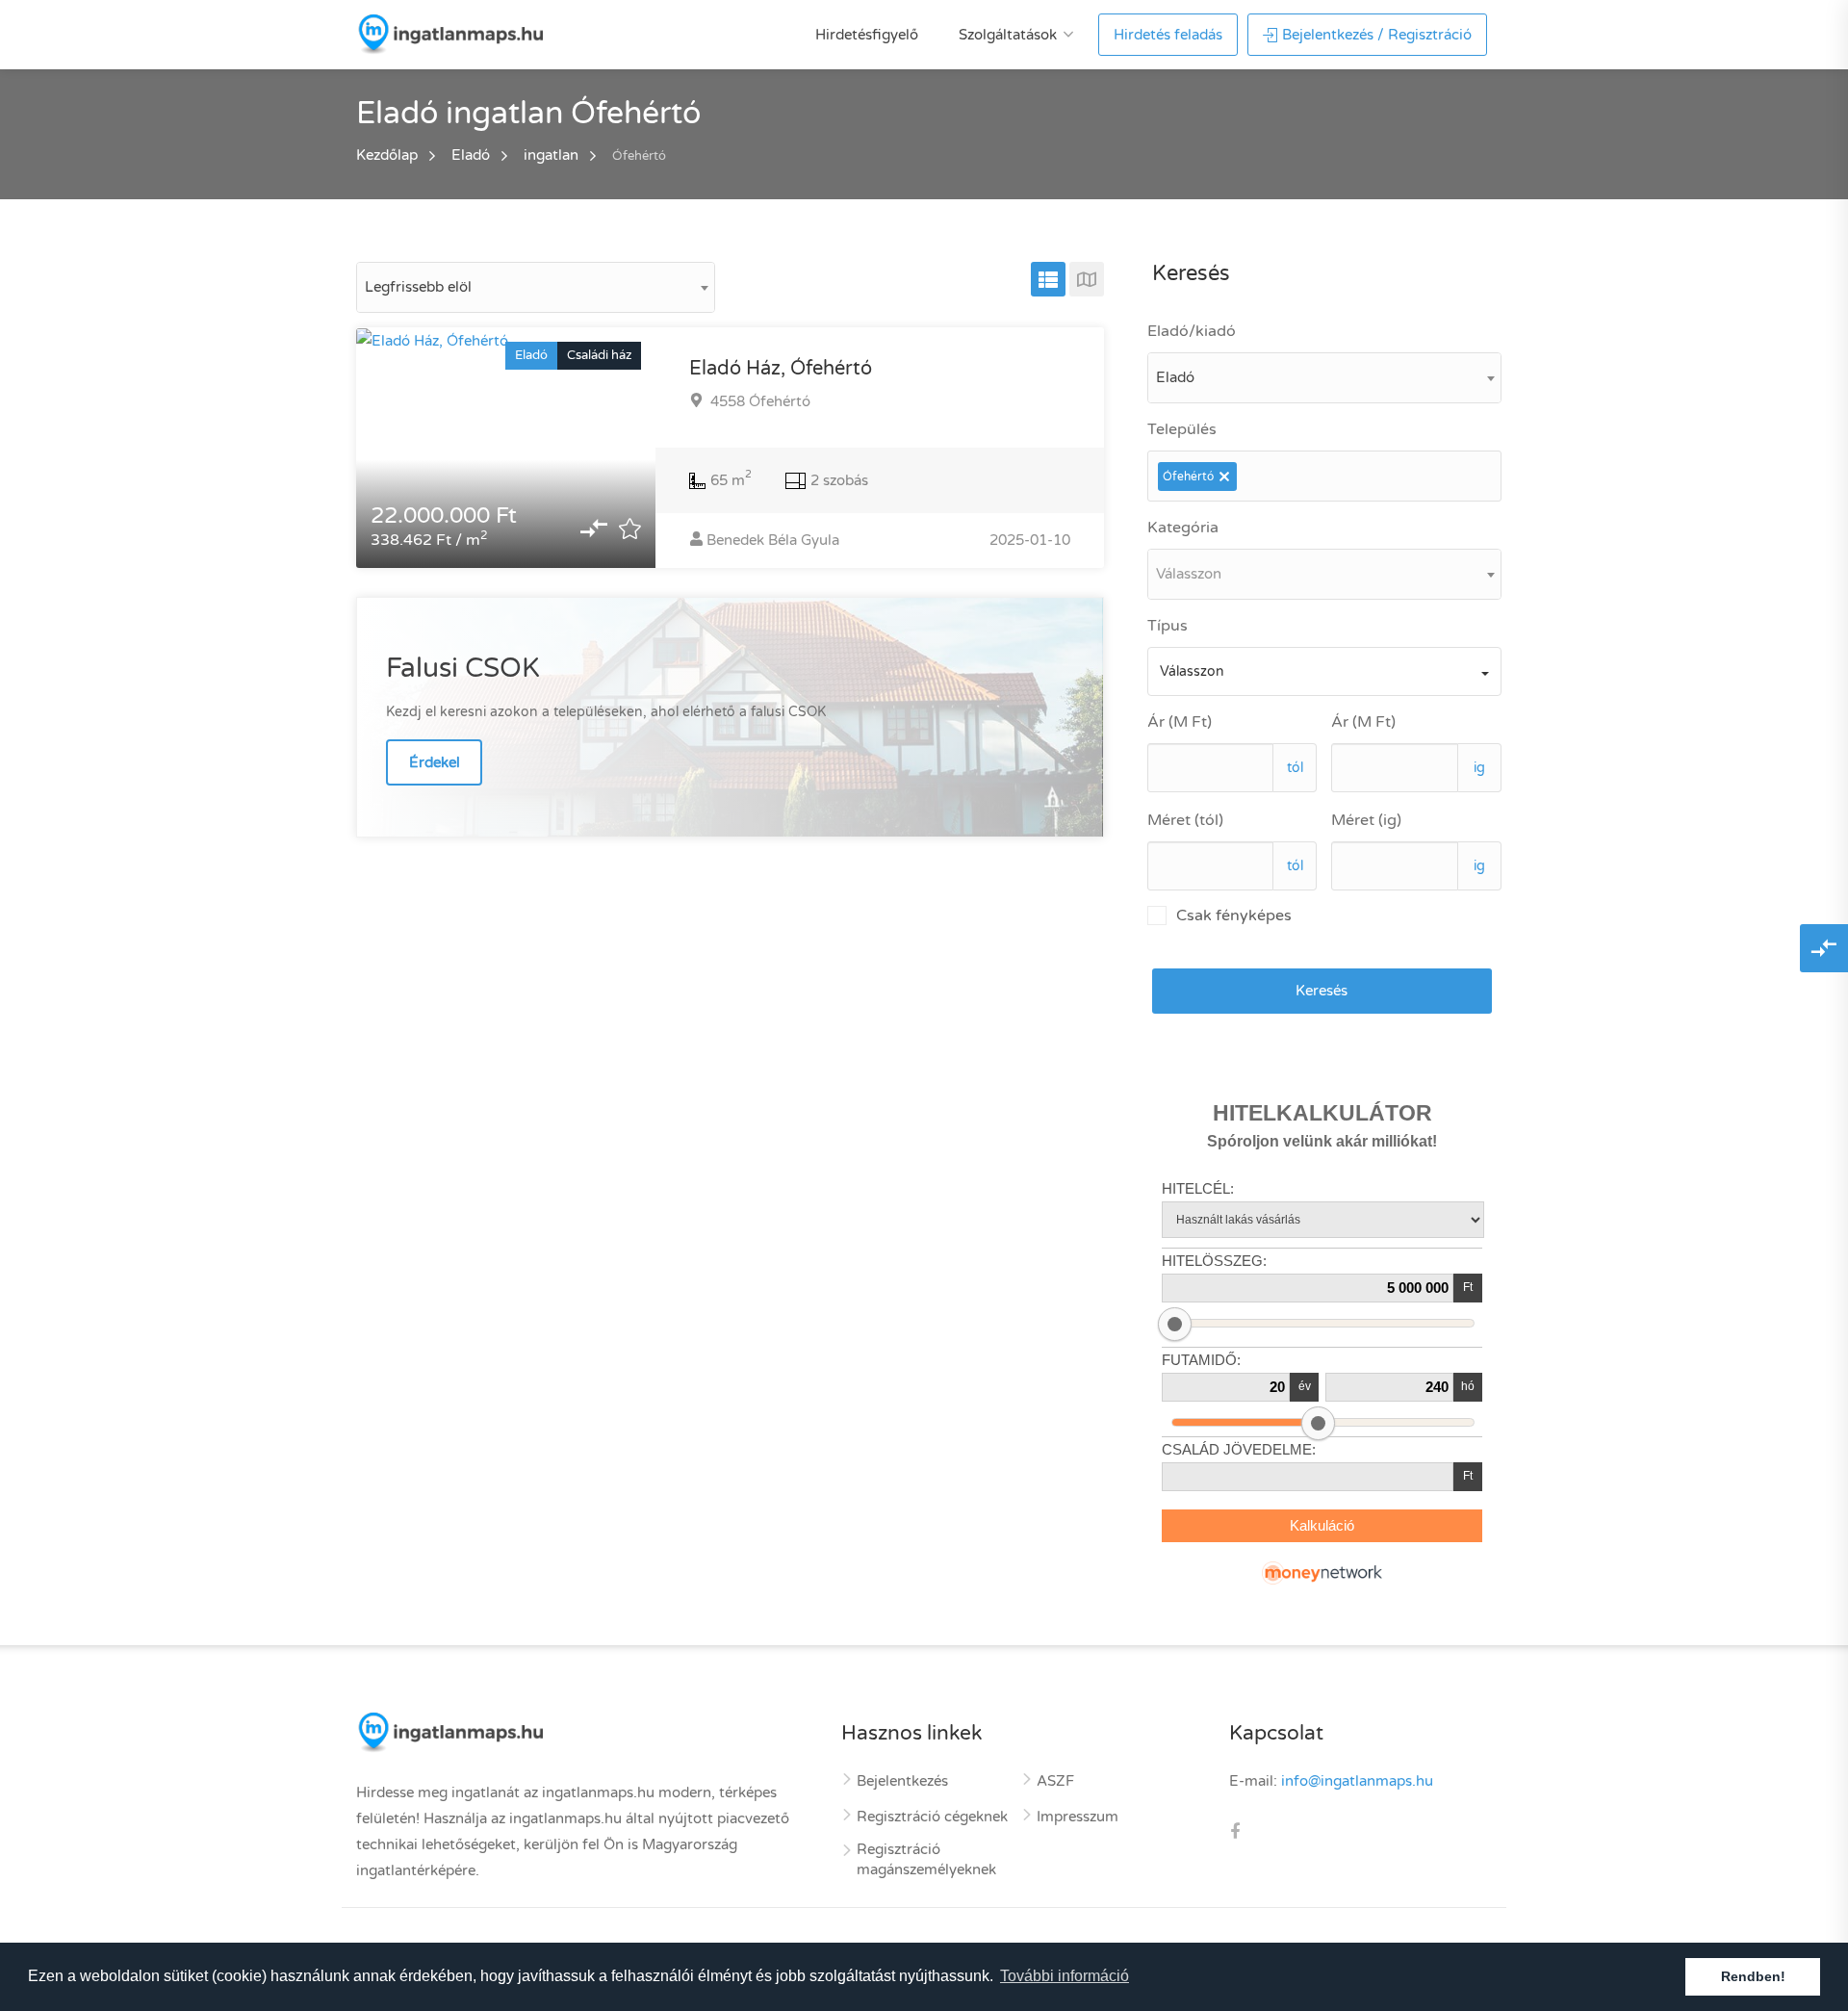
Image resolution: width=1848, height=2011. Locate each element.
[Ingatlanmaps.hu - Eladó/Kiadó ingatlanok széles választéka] (449, 34)
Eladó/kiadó (1192, 331)
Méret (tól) (1185, 820)
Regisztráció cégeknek (932, 1817)
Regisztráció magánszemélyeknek (926, 1859)
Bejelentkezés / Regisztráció (1377, 35)
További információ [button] (1065, 1976)
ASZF (1055, 1781)
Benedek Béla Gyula (773, 540)
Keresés (1322, 991)
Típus (1168, 626)
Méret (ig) (1366, 820)
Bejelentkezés (902, 1781)
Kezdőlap (387, 155)
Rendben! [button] (1753, 1976)
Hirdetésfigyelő (867, 35)
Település (1182, 429)
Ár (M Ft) (1180, 722)
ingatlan (551, 155)
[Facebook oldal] (1235, 1833)
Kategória (1183, 528)
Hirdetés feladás (1168, 35)
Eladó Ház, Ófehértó (781, 369)
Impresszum (1078, 1817)
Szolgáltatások (1008, 35)
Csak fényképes (1234, 915)
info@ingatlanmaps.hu (1357, 1781)
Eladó (471, 155)
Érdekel (435, 762)
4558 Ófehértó (758, 401)
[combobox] (536, 287)
